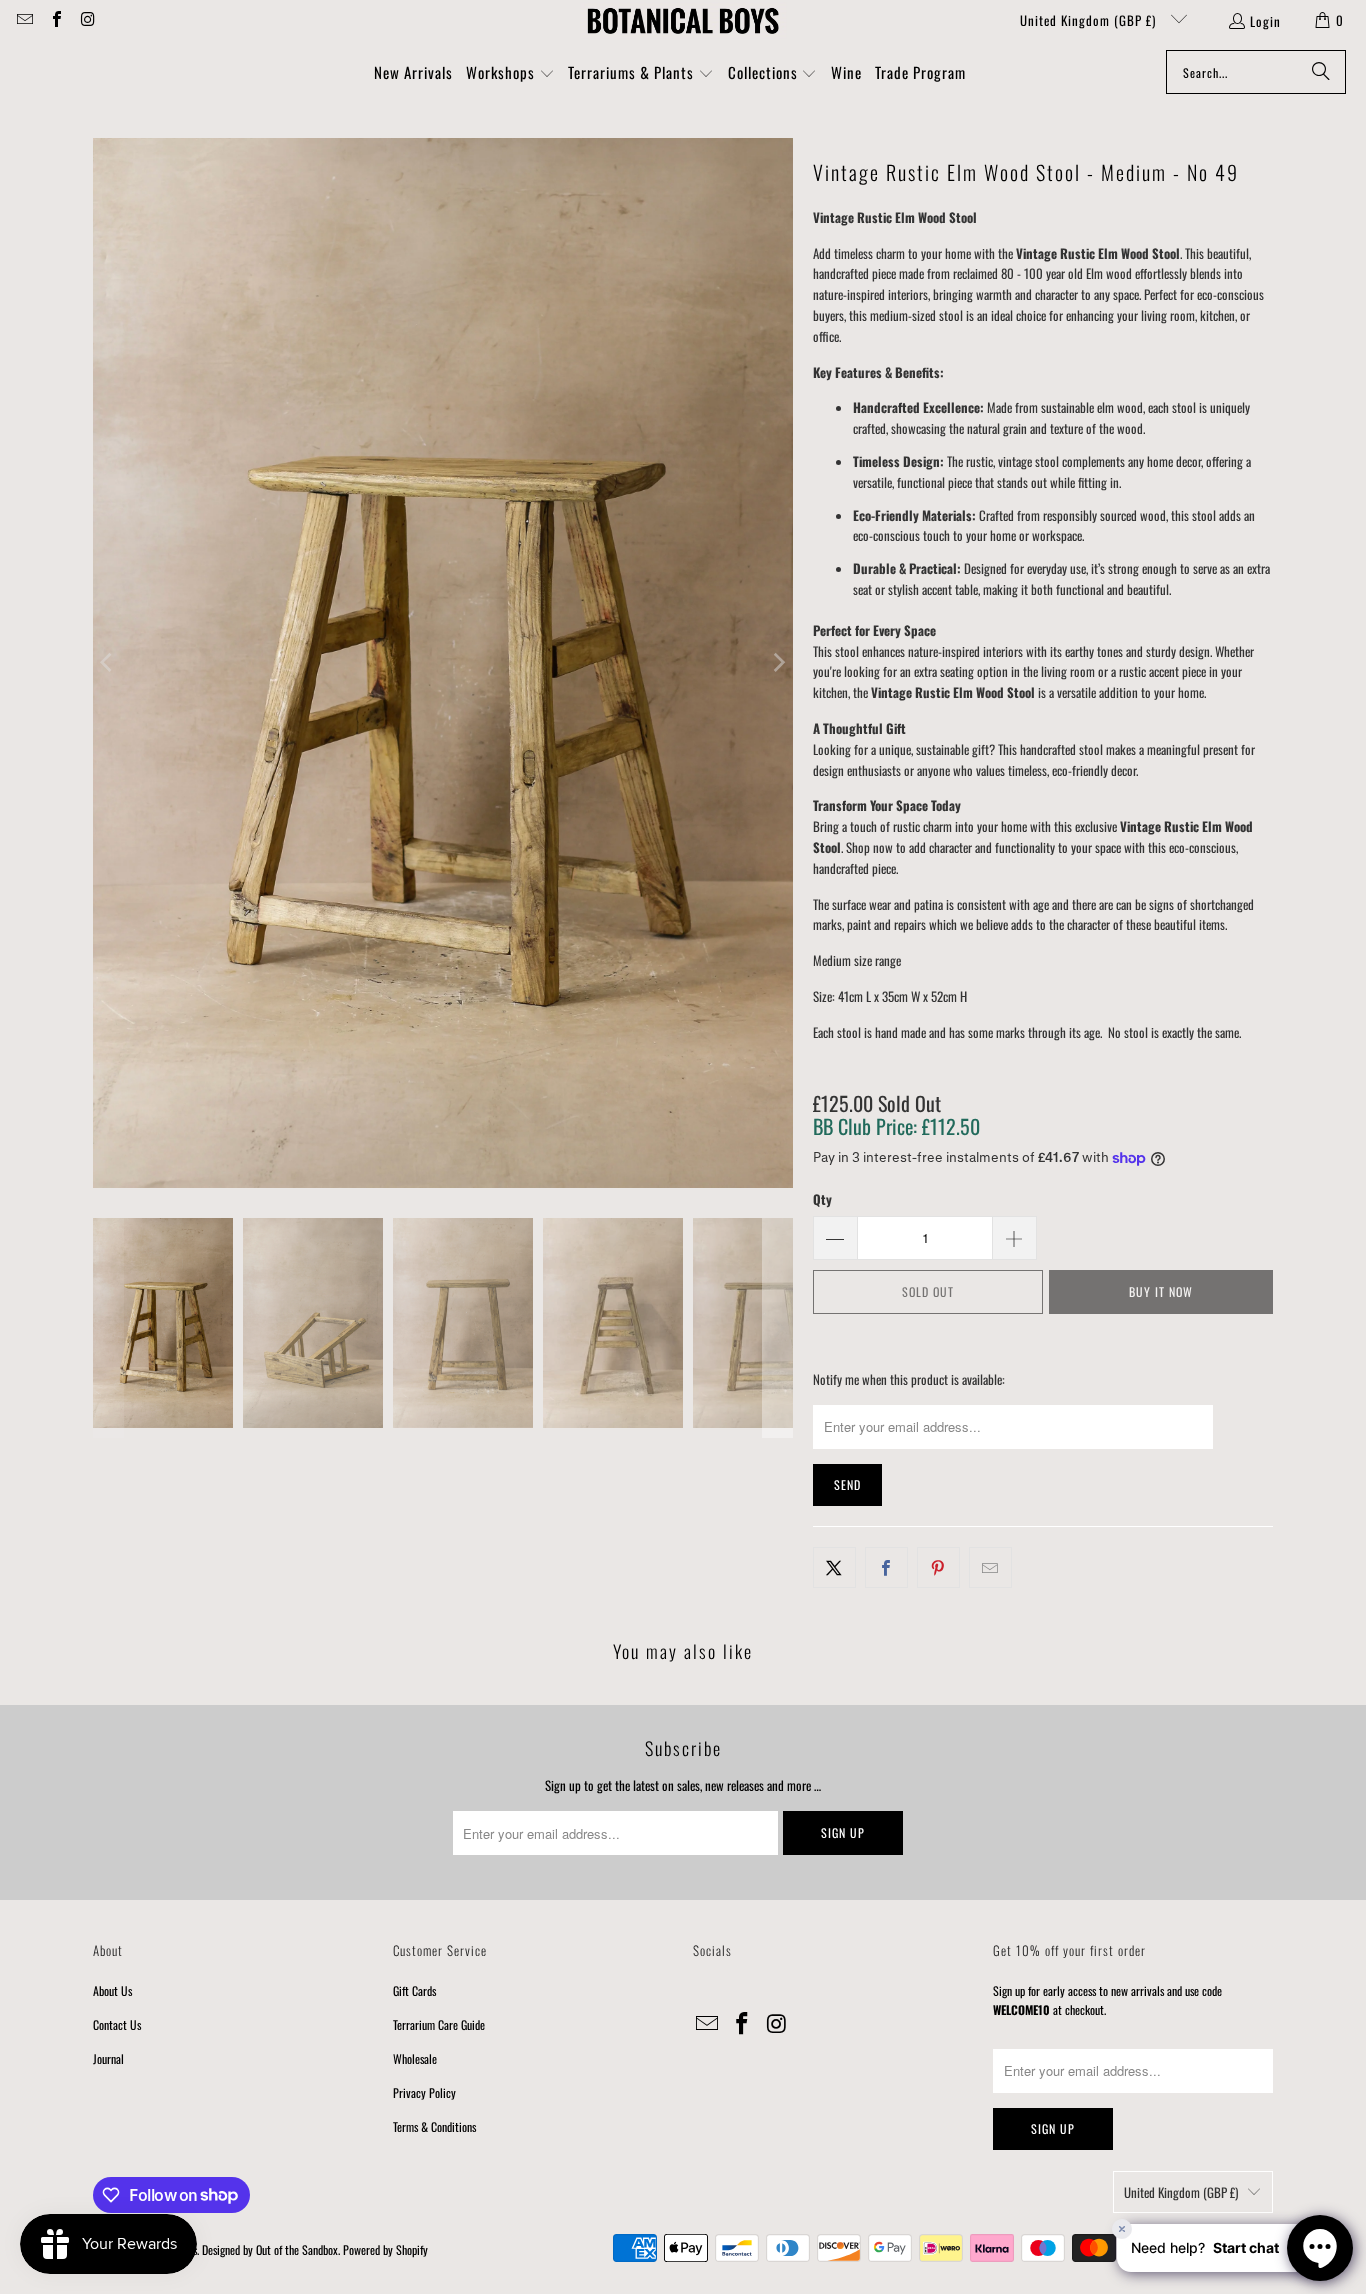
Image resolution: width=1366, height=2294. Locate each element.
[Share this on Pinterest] (938, 1567)
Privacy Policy (424, 2092)
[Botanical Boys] (683, 20)
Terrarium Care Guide (439, 2024)
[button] (510, 74)
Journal (108, 2058)
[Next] (778, 663)
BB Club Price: (896, 1126)
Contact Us (117, 2024)
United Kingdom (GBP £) (1090, 20)
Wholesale (415, 2058)
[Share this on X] (834, 1567)
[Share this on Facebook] (886, 1567)
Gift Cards (414, 1990)
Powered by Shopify (385, 2249)
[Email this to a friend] (990, 1567)
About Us (112, 1990)
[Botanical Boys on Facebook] (55, 20)
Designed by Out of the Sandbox (270, 2249)
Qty (822, 1199)
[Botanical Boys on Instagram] (87, 20)
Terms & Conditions (434, 2126)
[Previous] (108, 663)
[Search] (1321, 72)
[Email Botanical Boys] (24, 20)
